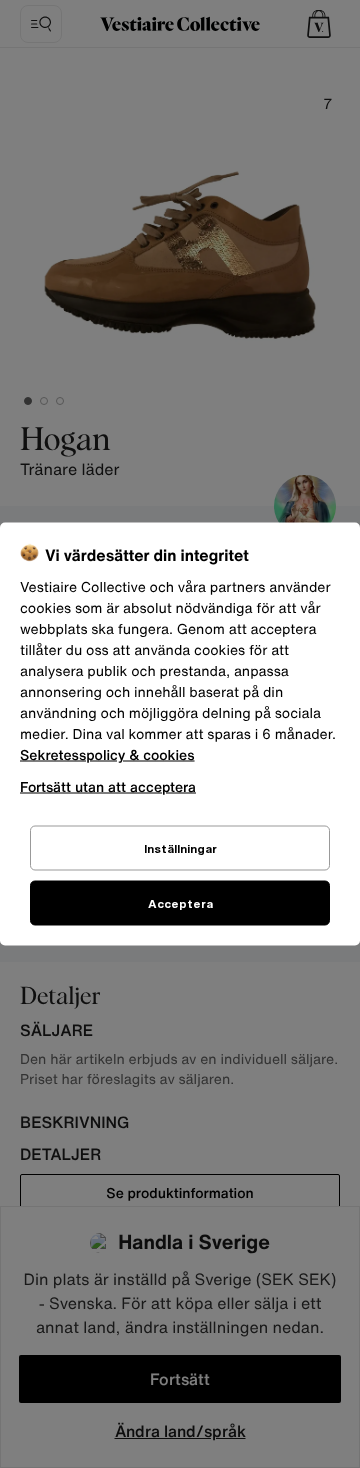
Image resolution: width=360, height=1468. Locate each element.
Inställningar (180, 848)
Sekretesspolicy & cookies (107, 755)
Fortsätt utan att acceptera (108, 786)
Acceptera (180, 903)
